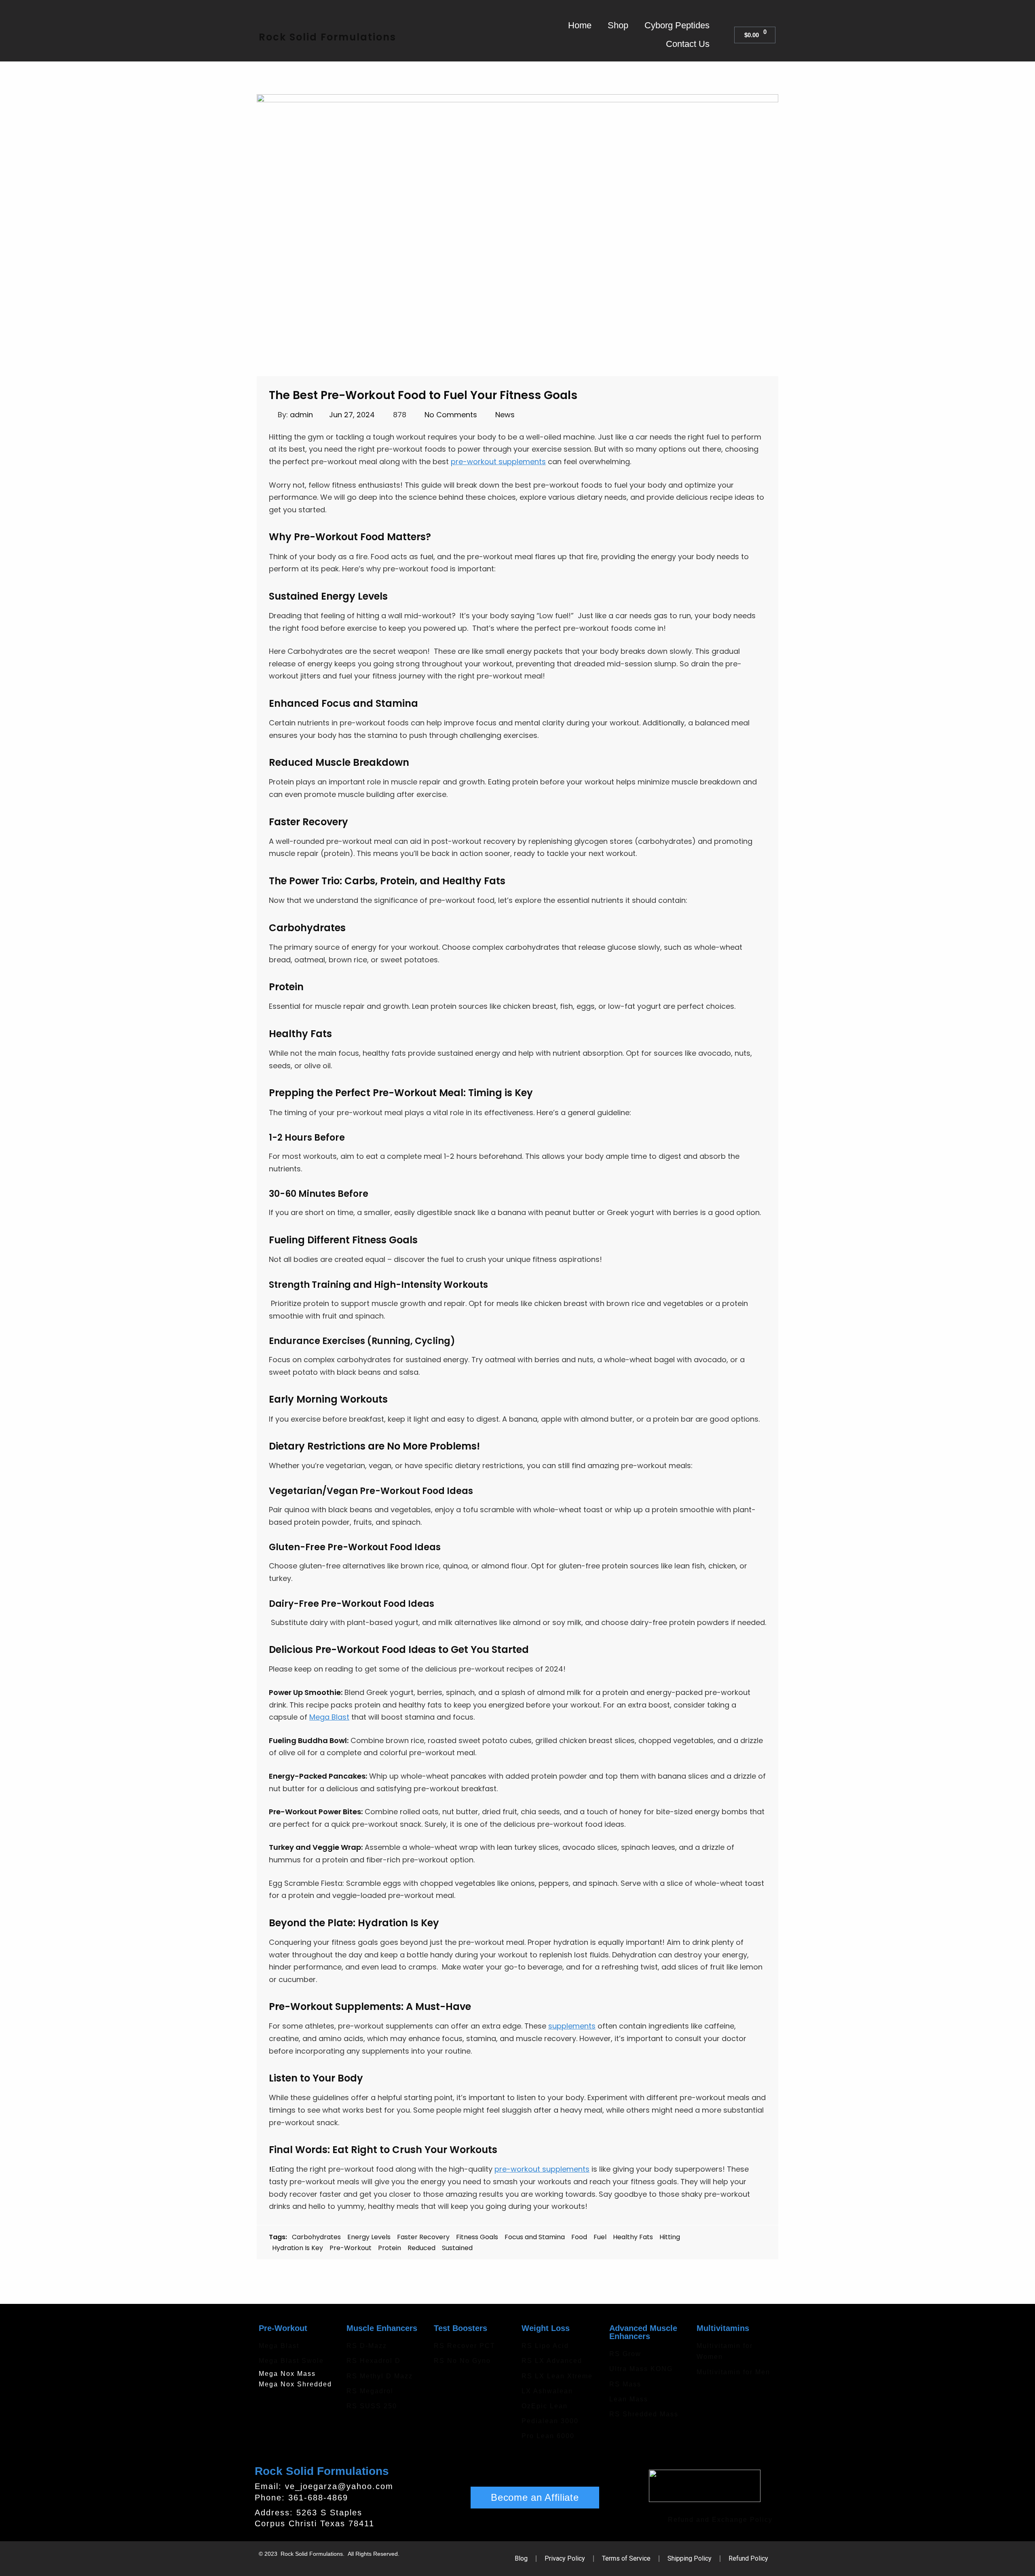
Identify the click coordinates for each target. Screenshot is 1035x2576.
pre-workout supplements (498, 462)
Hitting (670, 2237)
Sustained (457, 2248)
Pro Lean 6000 (548, 2436)
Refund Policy (748, 2558)
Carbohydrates (316, 2237)
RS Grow (625, 2354)
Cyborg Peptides (677, 25)
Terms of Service (626, 2558)
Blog (521, 2558)
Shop (618, 25)
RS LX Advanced (552, 2361)
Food (579, 2237)
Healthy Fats (633, 2237)
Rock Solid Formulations (327, 37)
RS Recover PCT (465, 2346)
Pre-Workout (351, 2248)
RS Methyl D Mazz (380, 2376)
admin (301, 415)
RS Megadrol (370, 2391)
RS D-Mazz (367, 2346)
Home (580, 25)
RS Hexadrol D (374, 2361)
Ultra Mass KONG (641, 2369)
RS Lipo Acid (545, 2346)
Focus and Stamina (535, 2237)
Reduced (421, 2248)
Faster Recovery (423, 2237)
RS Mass (625, 2384)
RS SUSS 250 (372, 2406)
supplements (572, 2026)
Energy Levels (369, 2237)
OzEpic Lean (545, 2406)
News (505, 415)
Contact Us (688, 44)
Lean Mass (629, 2399)
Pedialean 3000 (550, 2421)
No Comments (451, 415)
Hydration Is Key (298, 2248)
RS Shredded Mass (644, 2414)
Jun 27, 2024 (352, 415)
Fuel (600, 2237)
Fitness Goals (477, 2237)
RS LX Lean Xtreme (557, 2376)
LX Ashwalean (547, 2391)
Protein (390, 2248)
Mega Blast (329, 1717)
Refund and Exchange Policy (720, 2520)
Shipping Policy (690, 2558)
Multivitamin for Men (733, 2372)
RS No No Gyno (462, 2361)
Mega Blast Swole (291, 2361)
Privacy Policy (565, 2558)
